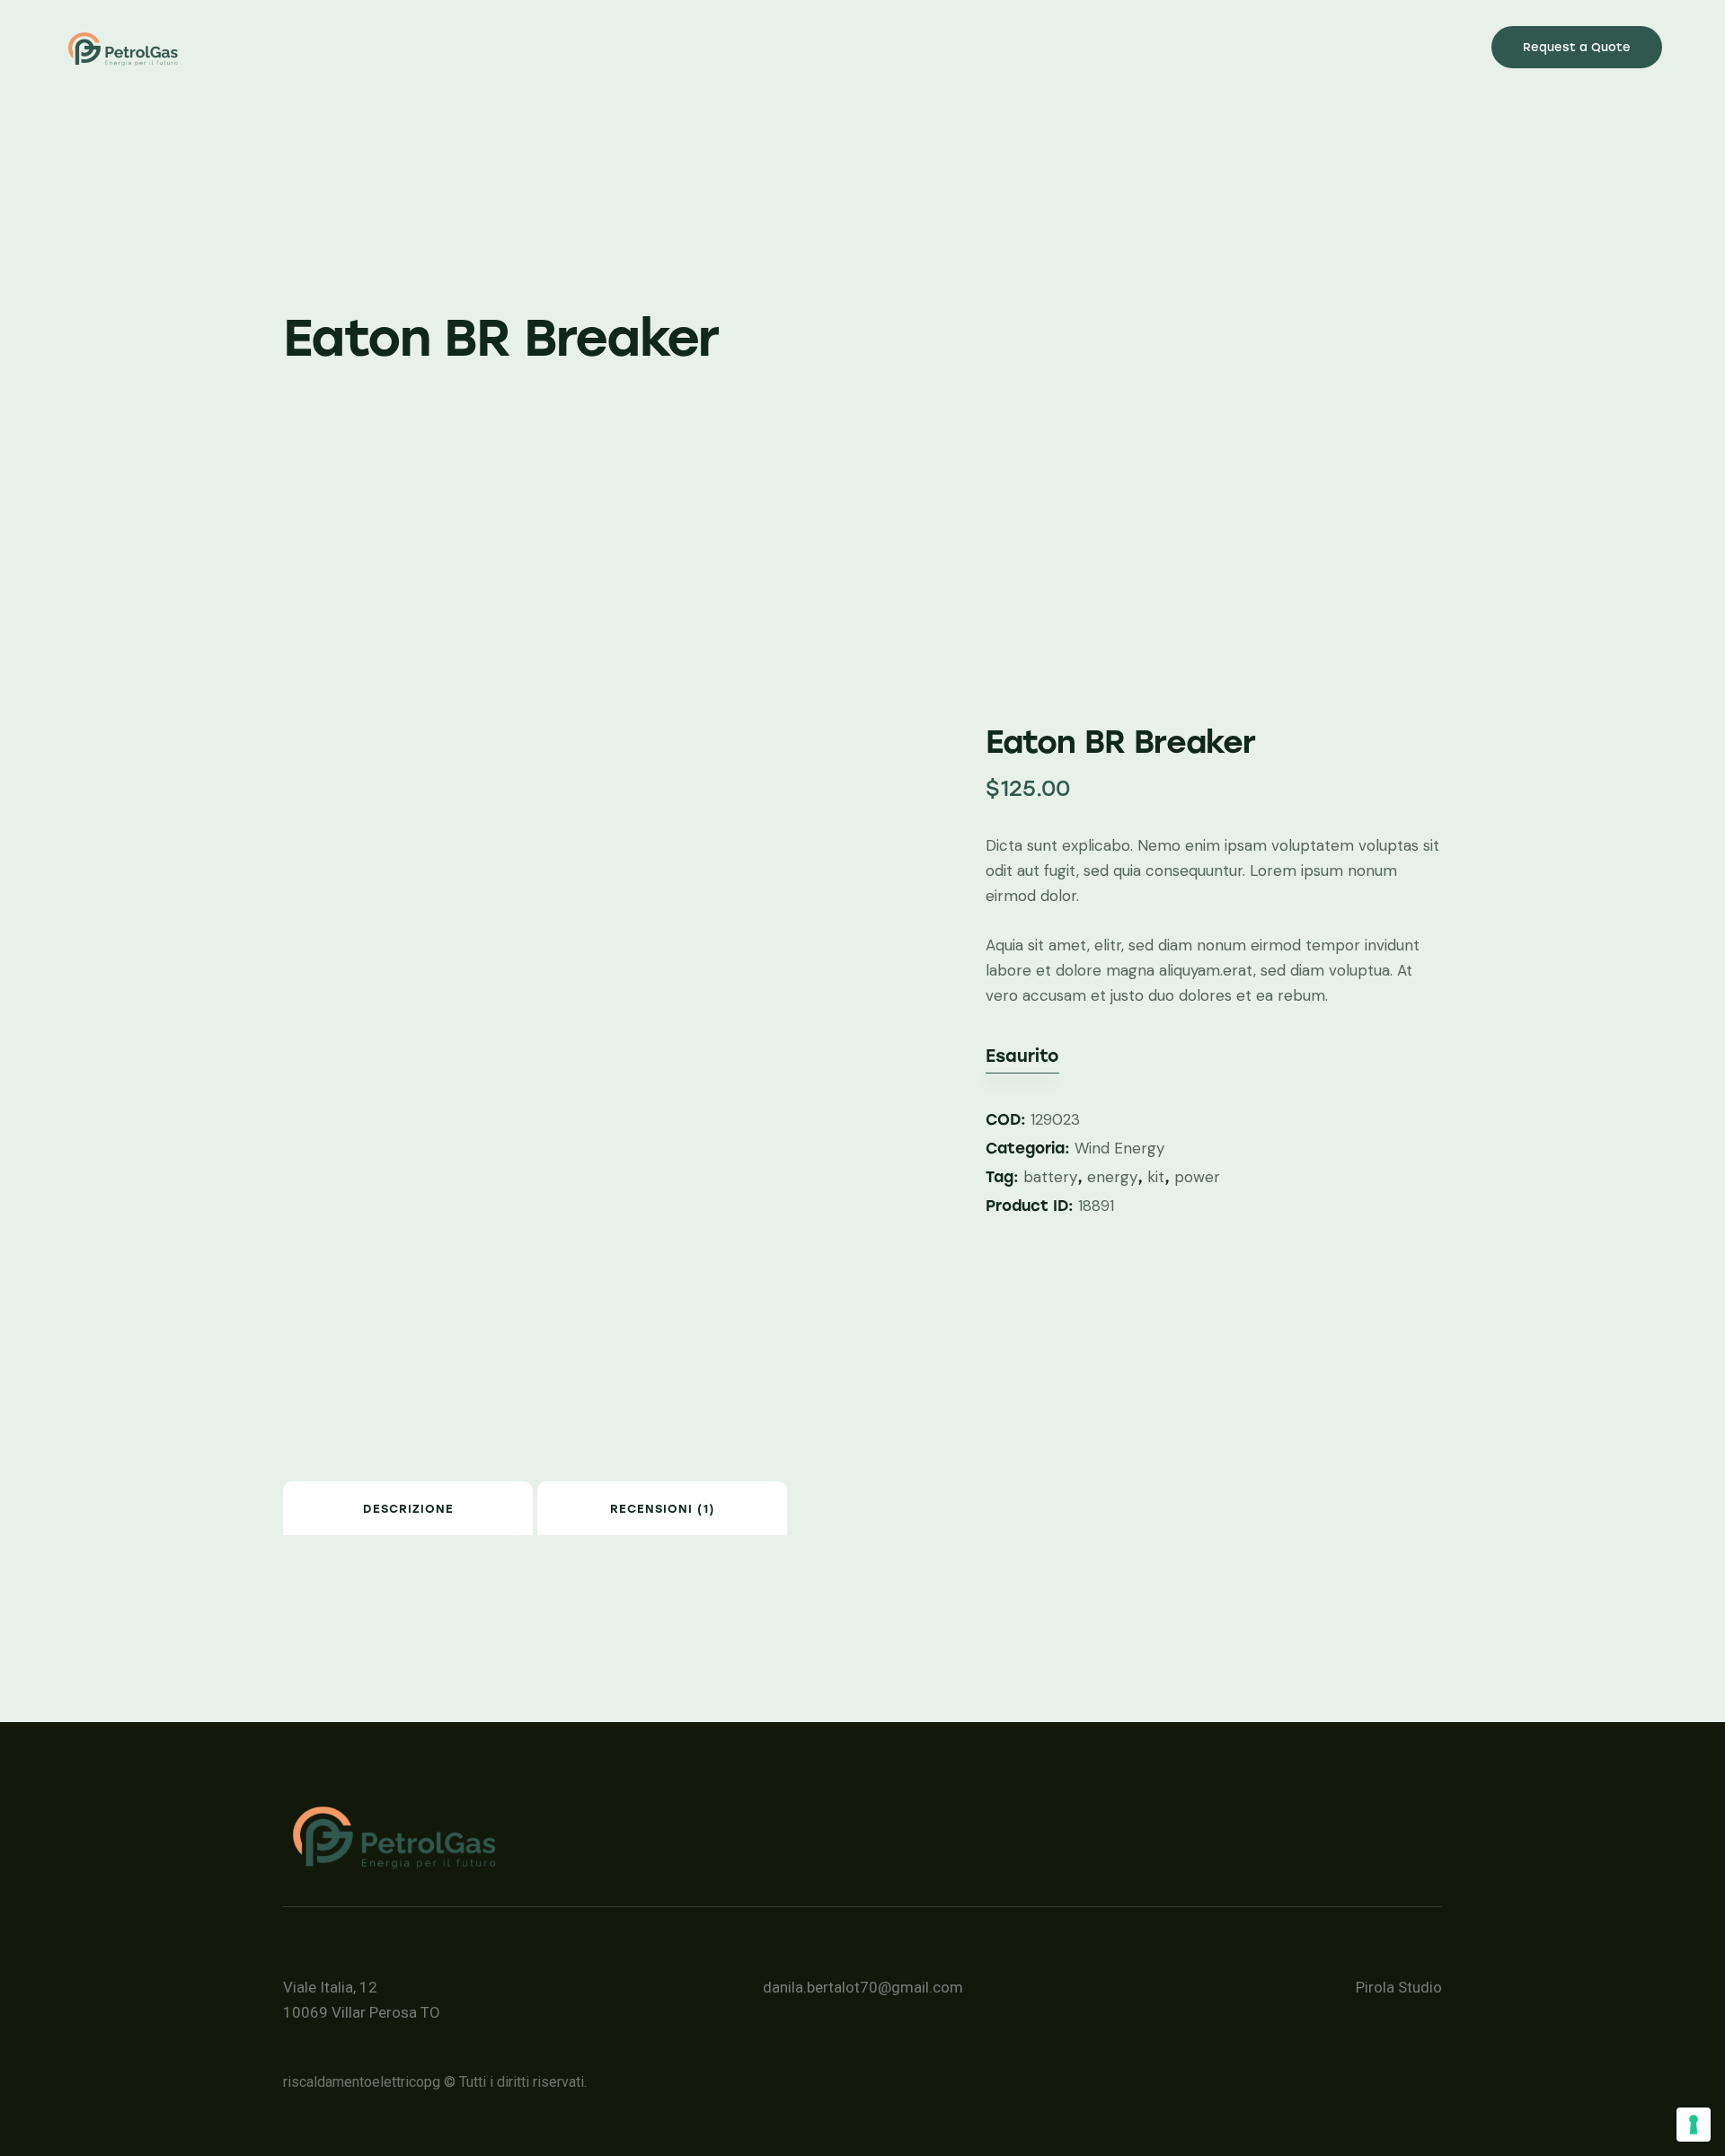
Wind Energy (1119, 1148)
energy (1112, 1177)
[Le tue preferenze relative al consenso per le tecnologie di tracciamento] (1694, 2125)
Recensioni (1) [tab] (663, 1509)
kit (1156, 1177)
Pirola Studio (1399, 1987)
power (1197, 1177)
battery (1050, 1177)
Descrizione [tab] (408, 1509)
